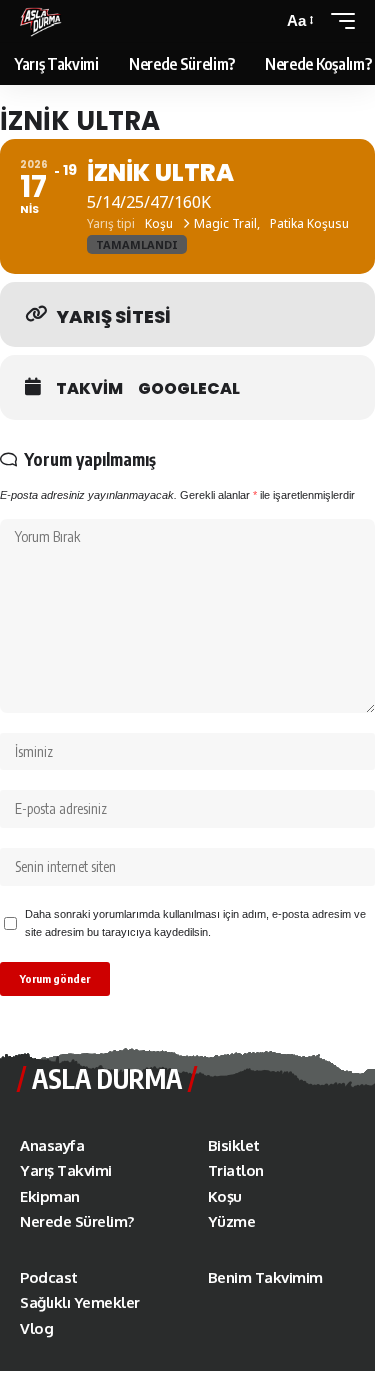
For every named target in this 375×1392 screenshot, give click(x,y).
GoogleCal (189, 389)
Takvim (89, 389)
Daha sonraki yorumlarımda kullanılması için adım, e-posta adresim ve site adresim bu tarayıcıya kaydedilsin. (195, 923)
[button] (299, 21)
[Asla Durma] (41, 21)
